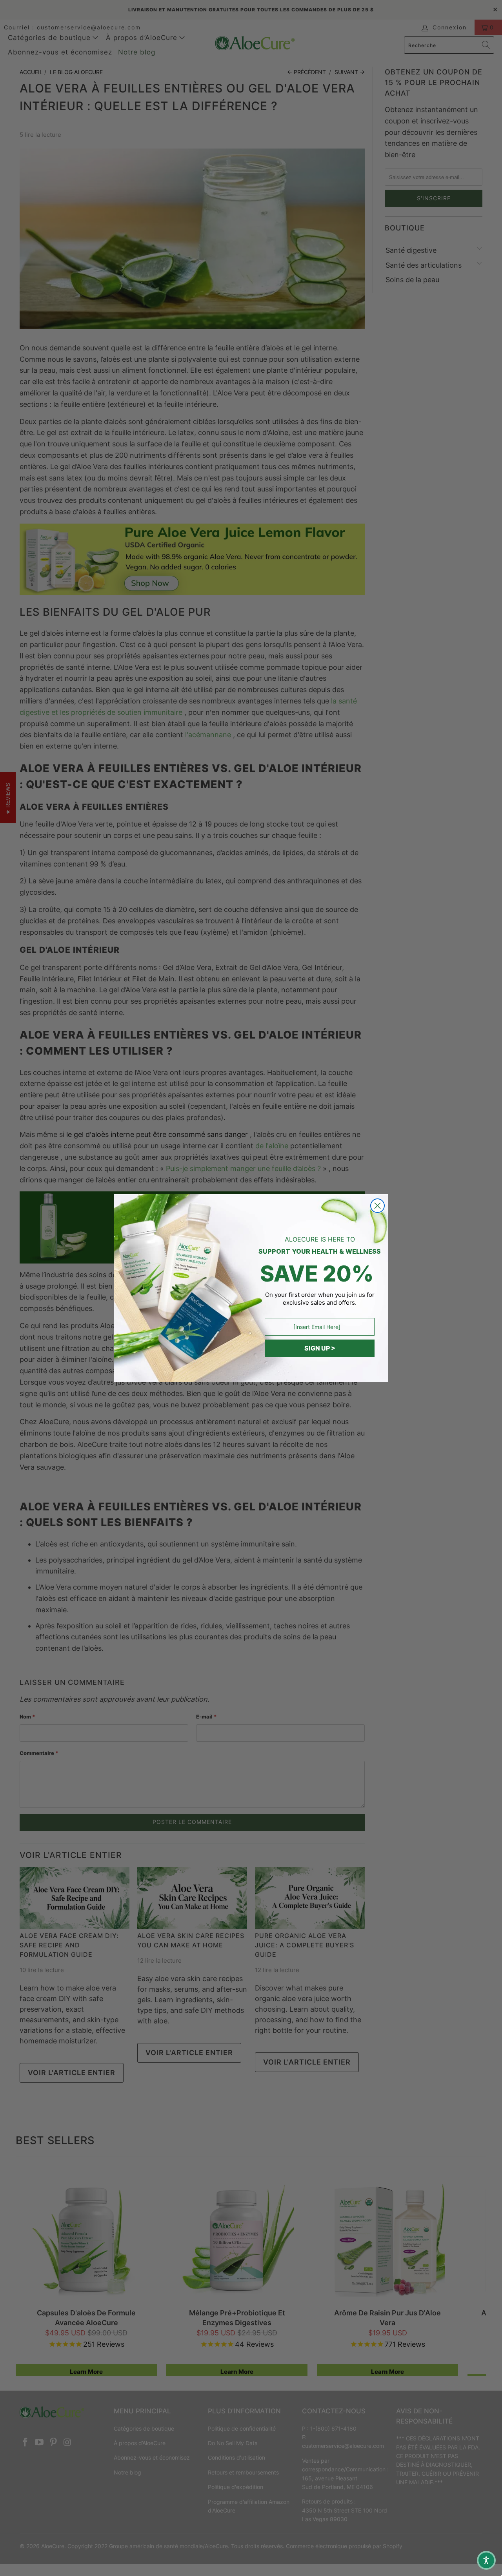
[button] (486, 2560)
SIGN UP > (320, 1348)
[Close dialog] (377, 1206)
